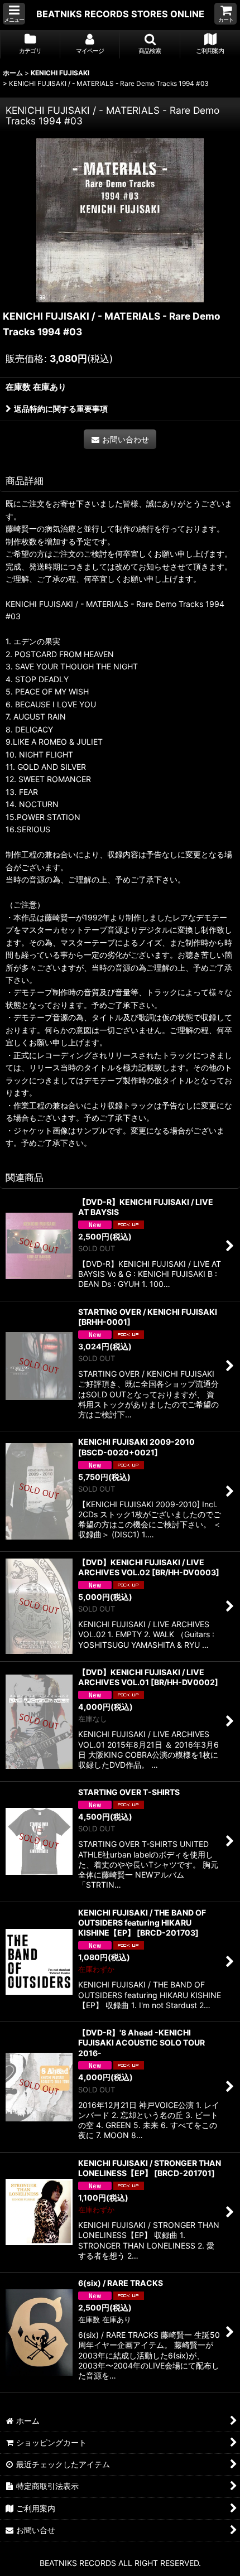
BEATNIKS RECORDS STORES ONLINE (120, 14)
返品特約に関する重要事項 (61, 409)
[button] (14, 14)
